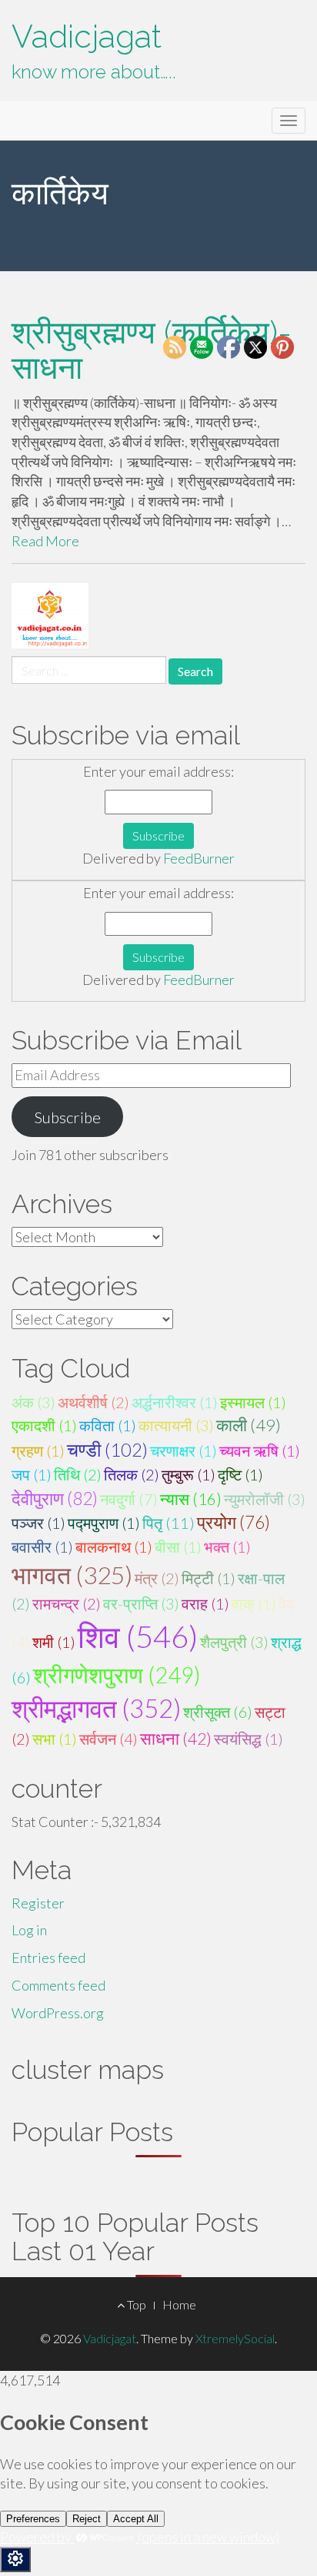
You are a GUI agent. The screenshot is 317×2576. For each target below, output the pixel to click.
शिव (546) (138, 1636)
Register (38, 1903)
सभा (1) (55, 1739)
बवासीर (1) (42, 1547)
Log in (29, 1930)
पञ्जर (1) (38, 1523)
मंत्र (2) (157, 1578)
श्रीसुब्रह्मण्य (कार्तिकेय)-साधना (152, 350)
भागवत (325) (72, 1575)
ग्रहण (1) (38, 1450)
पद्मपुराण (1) (104, 1523)
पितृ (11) (169, 1523)
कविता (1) (108, 1425)
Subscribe (67, 1117)
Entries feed (48, 1958)
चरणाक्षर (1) (184, 1450)
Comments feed (58, 1985)
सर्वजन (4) (108, 1739)
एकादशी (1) (44, 1425)
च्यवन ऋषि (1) (260, 1450)
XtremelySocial (235, 2338)
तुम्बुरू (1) (189, 1474)
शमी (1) (54, 1642)
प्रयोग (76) (234, 1522)
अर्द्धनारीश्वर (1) (175, 1402)
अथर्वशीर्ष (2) (93, 1402)
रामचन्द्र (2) (67, 1603)
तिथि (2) (78, 1474)
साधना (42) (176, 1739)
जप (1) (32, 1474)
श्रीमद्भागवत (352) (96, 1708)
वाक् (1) (254, 1603)
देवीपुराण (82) (55, 1498)
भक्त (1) (227, 1547)
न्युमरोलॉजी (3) (265, 1499)
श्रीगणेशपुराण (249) (117, 1674)
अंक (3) (33, 1402)
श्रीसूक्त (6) (218, 1712)
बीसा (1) (178, 1547)
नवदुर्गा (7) (129, 1499)
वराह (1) (205, 1603)
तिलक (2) (132, 1474)
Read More (45, 541)
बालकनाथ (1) (114, 1547)
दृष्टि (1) (240, 1474)
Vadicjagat (87, 36)
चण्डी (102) (107, 1450)
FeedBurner (199, 858)
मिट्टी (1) (209, 1578)
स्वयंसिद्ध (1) (249, 1739)
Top (135, 2304)
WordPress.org (58, 2013)
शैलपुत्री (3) (234, 1642)
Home (179, 2304)
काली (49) (249, 1425)
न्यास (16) (191, 1499)
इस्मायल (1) (253, 1402)
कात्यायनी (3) (176, 1425)
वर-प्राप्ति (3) (141, 1603)
